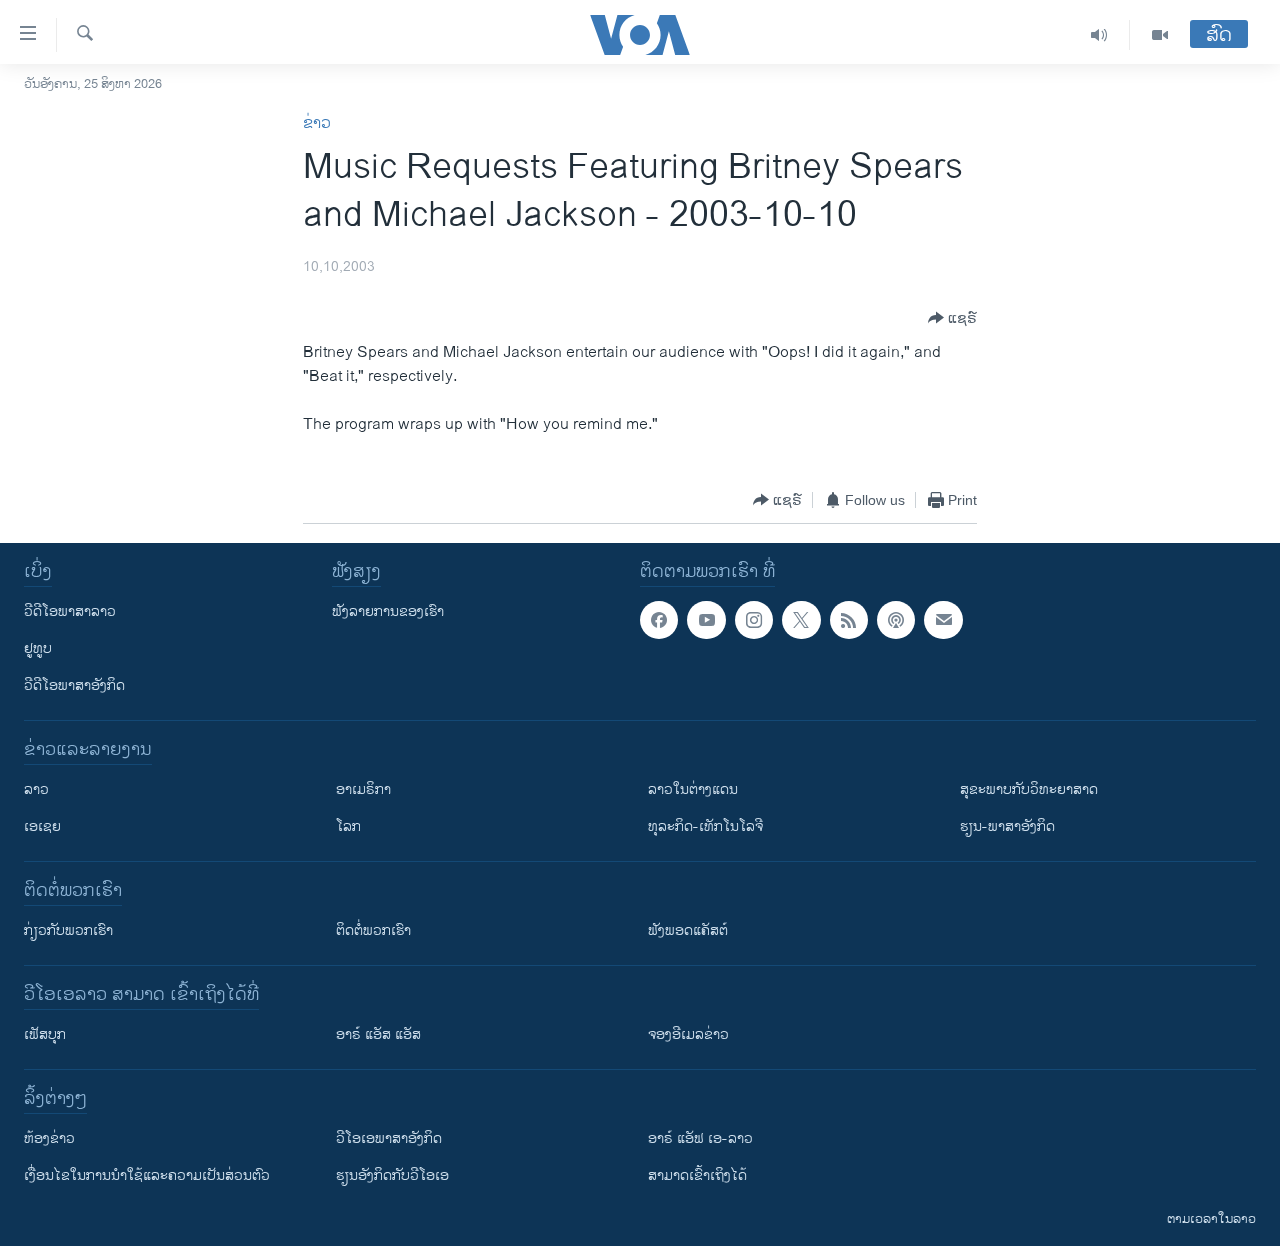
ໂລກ (348, 826)
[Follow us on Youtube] (706, 620)
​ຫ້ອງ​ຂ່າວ (49, 1138)
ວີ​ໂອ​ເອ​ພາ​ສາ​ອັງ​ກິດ (389, 1138)
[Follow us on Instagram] (754, 620)
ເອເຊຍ (42, 826)
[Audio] (1099, 35)
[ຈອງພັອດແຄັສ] (943, 620)
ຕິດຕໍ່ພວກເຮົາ (373, 930)
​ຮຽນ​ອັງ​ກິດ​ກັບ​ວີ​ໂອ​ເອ (392, 1175)
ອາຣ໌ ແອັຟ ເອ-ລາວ (700, 1138)
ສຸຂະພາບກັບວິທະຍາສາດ (1029, 789)
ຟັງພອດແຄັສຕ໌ (688, 930)
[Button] (952, 318)
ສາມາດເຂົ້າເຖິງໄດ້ (697, 1175)
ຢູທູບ (38, 648)
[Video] (1160, 35)
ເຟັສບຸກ (45, 1034)
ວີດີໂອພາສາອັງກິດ (74, 685)
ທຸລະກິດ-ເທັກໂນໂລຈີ (705, 826)
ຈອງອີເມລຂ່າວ (688, 1034)
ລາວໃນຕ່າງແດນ (693, 789)
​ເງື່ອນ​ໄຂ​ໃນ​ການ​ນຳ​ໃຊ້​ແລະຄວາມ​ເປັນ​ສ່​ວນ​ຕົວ (147, 1175)
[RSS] (849, 620)
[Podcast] (896, 620)
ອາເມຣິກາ (363, 789)
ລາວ (36, 789)
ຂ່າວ (317, 123)
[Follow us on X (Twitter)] (801, 620)
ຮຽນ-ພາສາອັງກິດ (1007, 826)
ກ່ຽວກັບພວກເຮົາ (68, 930)
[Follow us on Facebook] (659, 620)
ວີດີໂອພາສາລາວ (70, 611)
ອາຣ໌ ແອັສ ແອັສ (378, 1034)
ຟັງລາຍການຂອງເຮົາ (388, 611)
